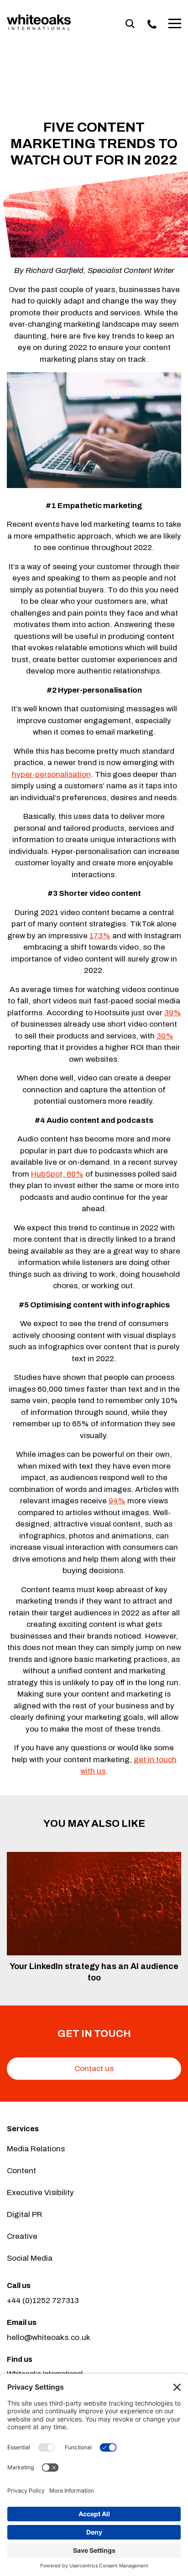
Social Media (30, 2258)
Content (21, 2171)
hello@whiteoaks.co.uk (49, 2337)
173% (100, 936)
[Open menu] (175, 24)
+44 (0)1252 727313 (43, 2301)
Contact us (94, 2069)
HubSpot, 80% (57, 1174)
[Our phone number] (152, 24)
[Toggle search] (130, 24)
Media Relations (36, 2149)
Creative (22, 2236)
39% (173, 1013)
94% (117, 1501)
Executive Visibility (40, 2193)
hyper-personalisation (51, 774)
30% (165, 1036)
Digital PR (25, 2214)
